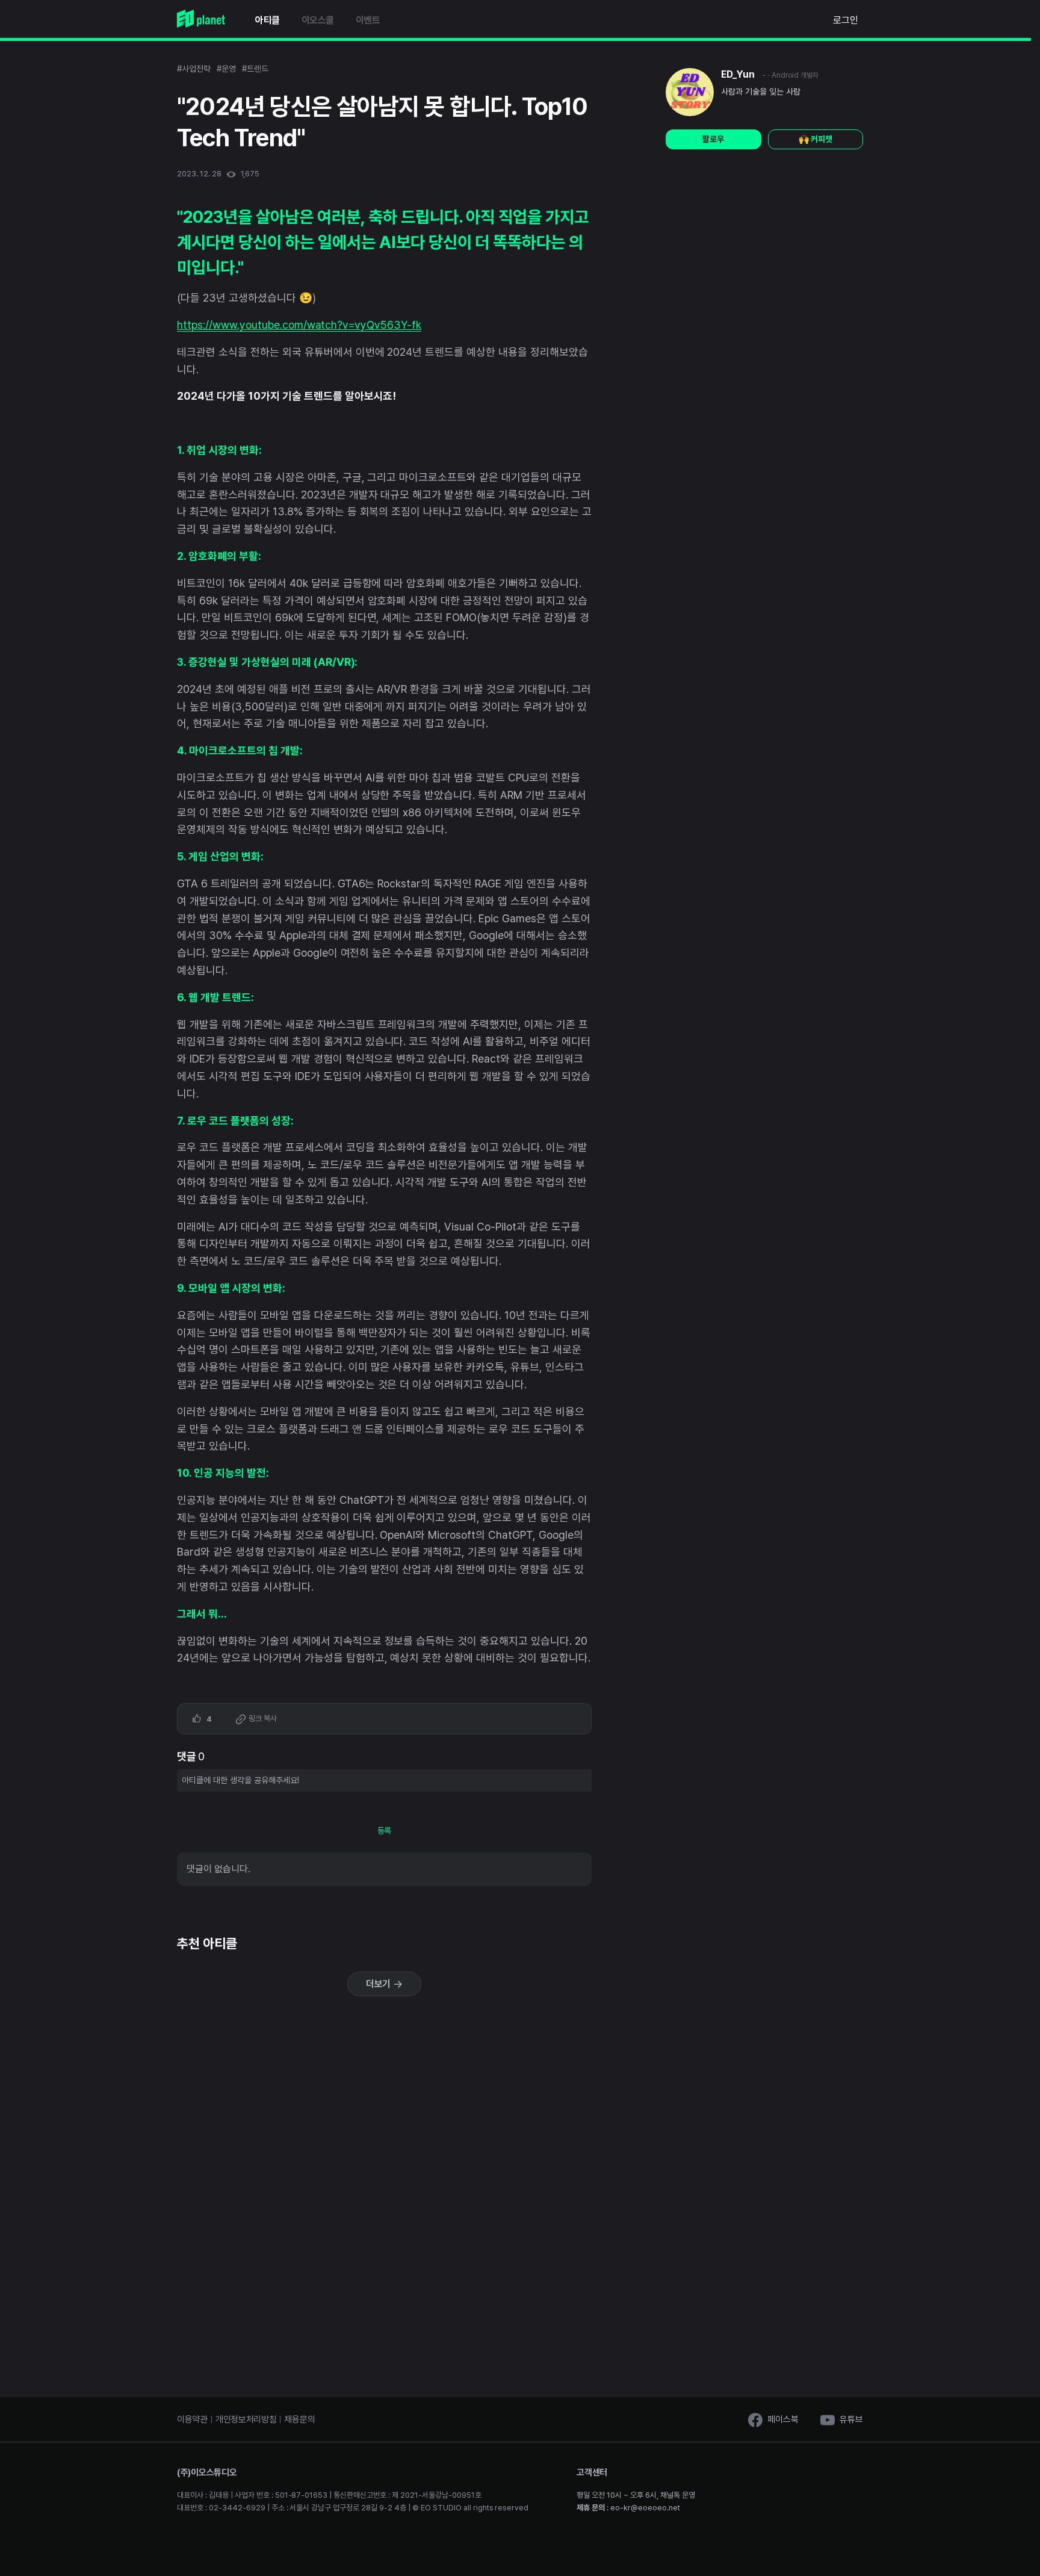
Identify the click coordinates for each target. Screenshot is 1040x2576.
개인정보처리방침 (246, 2419)
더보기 (380, 1984)
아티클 (268, 20)
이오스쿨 (318, 20)
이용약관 (192, 2419)
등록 (385, 1831)
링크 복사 (262, 1718)
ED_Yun (738, 74)
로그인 (846, 20)
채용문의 (299, 2419)
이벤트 (368, 20)
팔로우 (713, 139)
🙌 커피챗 (816, 139)
